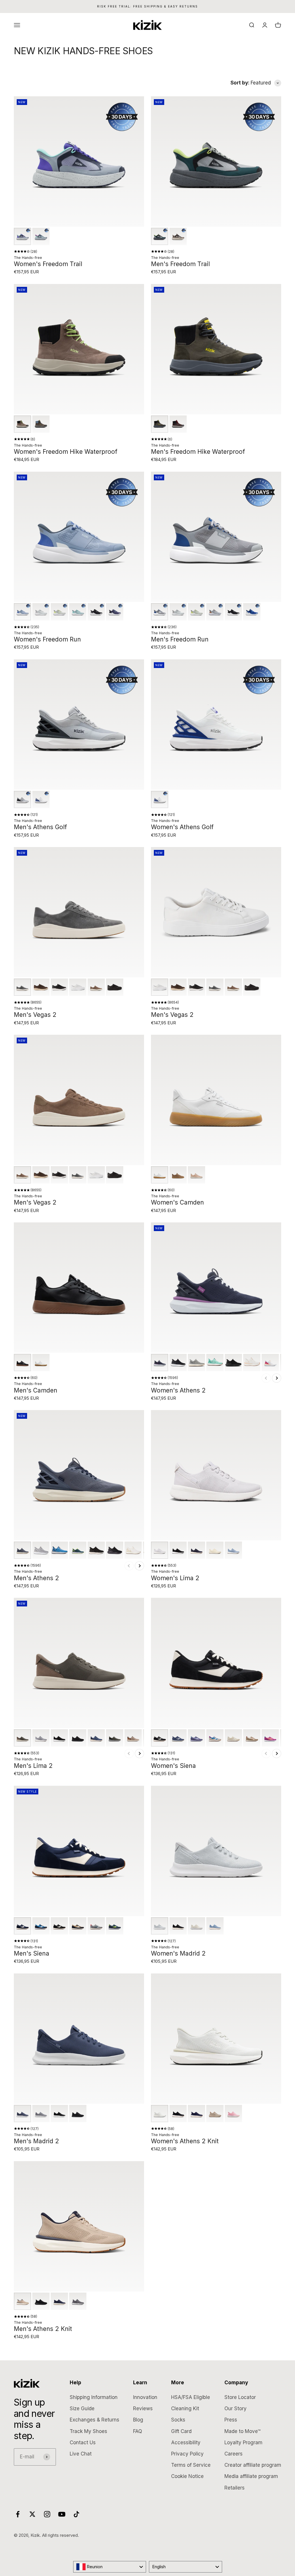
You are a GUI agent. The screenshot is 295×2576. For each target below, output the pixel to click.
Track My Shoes (88, 2431)
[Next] (277, 1378)
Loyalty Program (243, 2443)
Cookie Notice (187, 2476)
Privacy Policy (187, 2454)
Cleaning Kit (185, 2408)
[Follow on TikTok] (76, 2514)
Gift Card (181, 2431)
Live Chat (81, 2454)
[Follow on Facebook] (18, 2514)
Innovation (145, 2397)
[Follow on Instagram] (47, 2514)
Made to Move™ (242, 2431)
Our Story (236, 2408)
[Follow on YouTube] (62, 2514)
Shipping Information (94, 2397)
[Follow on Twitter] (32, 2514)
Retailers (235, 2488)
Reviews (143, 2408)
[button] (22, 236)
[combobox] (110, 2567)
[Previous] (266, 1378)
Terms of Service (191, 2465)
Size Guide (82, 2408)
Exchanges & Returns (94, 2420)
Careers (233, 2454)
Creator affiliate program (253, 2465)
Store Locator (240, 2397)
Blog (138, 2420)
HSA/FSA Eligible (191, 2397)
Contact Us (83, 2443)
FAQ (138, 2431)
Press (231, 2420)
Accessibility (186, 2443)
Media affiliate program (251, 2476)
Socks (178, 2420)
